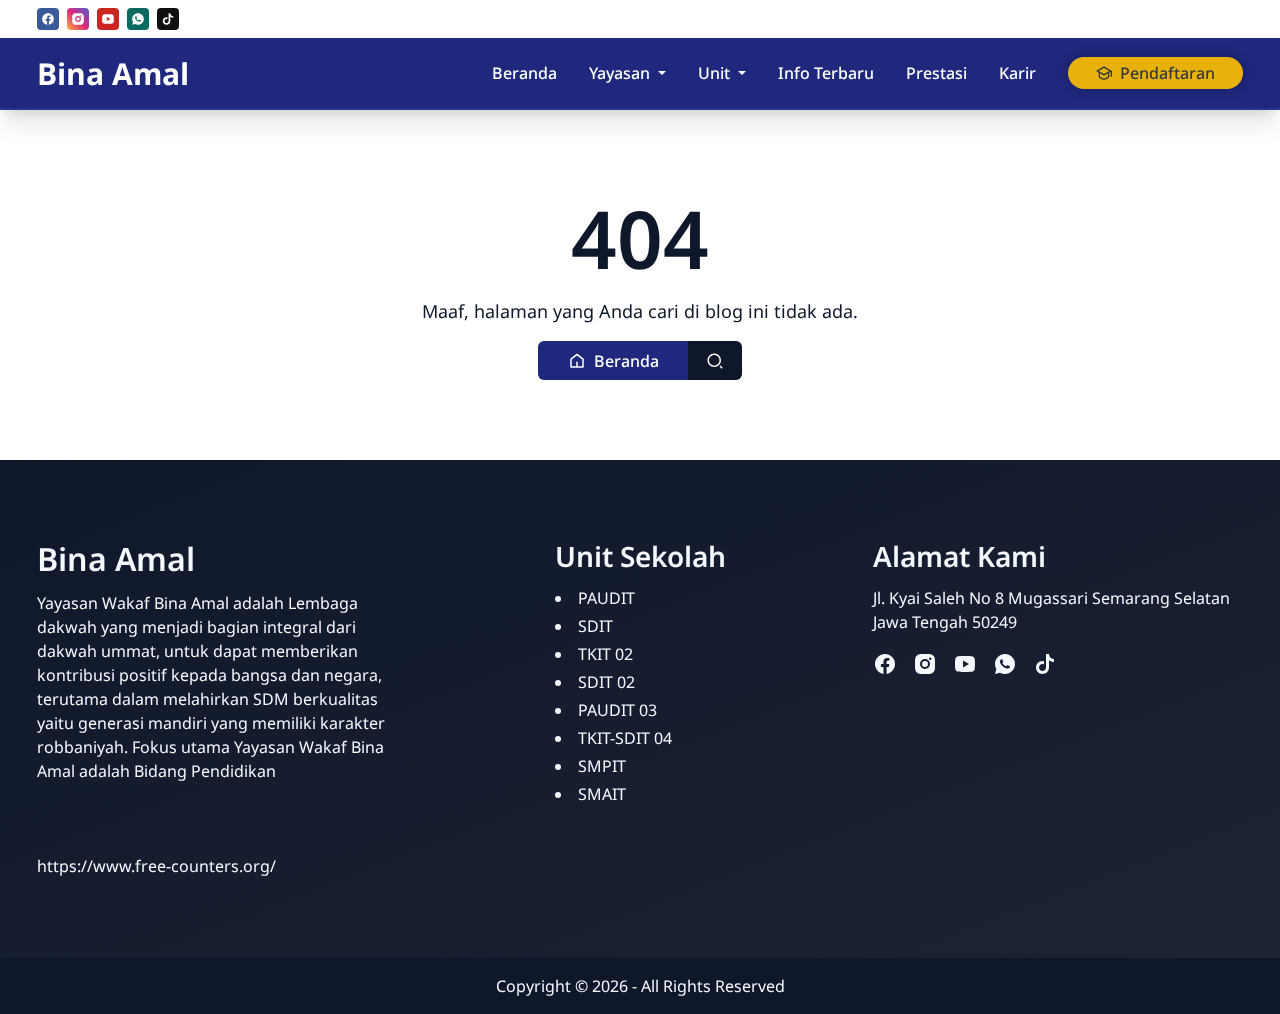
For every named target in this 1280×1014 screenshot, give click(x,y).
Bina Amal (113, 73)
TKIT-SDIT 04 (625, 738)
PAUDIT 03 (617, 710)
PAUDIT (606, 598)
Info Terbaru (826, 73)
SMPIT (602, 766)
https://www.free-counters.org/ (156, 866)
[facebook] (48, 19)
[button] (613, 360)
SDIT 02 (606, 682)
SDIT (595, 626)
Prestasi (936, 73)
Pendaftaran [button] (1167, 73)
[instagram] (78, 19)
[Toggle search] (715, 360)
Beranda (524, 73)
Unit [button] (714, 73)
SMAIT (602, 794)
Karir (1017, 73)
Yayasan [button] (619, 73)
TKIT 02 (605, 654)
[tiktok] (168, 19)
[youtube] (108, 19)
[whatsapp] (138, 19)
